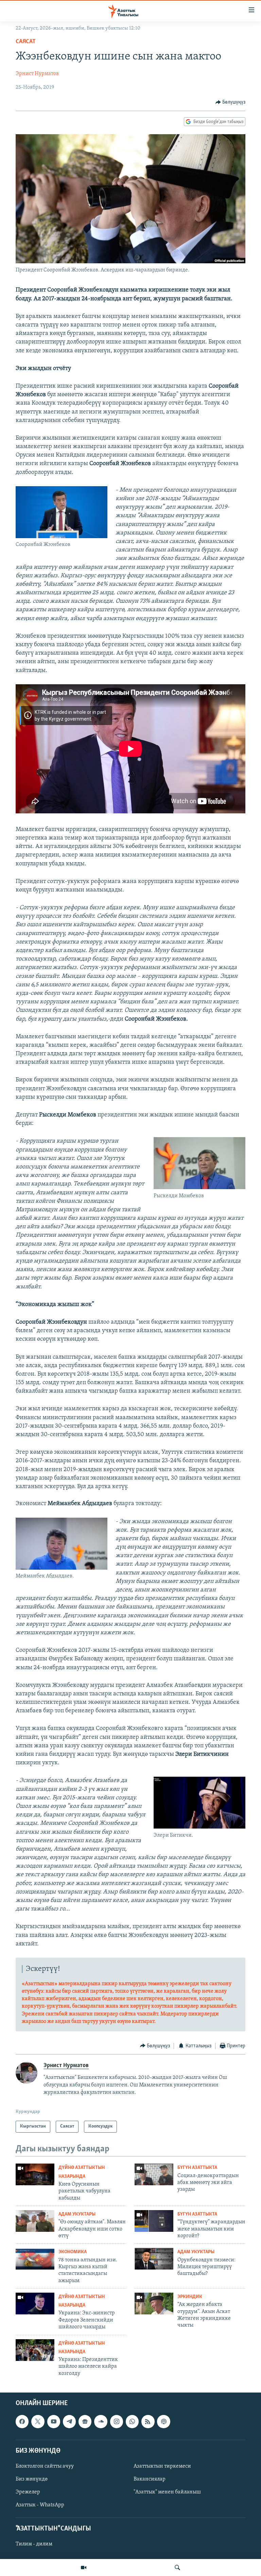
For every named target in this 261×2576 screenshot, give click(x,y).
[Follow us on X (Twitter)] (38, 2422)
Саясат (26, 42)
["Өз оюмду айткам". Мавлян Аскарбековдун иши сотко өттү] (35, 2221)
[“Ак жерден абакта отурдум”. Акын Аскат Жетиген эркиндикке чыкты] (154, 2304)
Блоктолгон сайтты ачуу (45, 2466)
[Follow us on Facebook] (22, 2422)
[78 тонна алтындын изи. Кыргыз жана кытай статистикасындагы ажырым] (35, 2259)
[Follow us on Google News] (85, 2422)
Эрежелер (28, 2492)
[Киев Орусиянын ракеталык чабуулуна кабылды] (35, 2174)
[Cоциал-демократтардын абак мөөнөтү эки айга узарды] (154, 2174)
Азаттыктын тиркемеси (162, 2466)
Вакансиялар (150, 2479)
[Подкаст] (163, 2422)
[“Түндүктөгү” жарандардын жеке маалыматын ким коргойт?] (154, 2221)
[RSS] (148, 2422)
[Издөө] (177, 2568)
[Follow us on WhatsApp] (132, 2422)
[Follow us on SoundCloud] (101, 2422)
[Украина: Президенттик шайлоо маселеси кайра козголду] (35, 2350)
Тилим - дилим (34, 2544)
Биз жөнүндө (32, 2479)
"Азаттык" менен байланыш (167, 2492)
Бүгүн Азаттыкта (197, 2168)
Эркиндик (190, 2297)
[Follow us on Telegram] (69, 2422)
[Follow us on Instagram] (117, 2422)
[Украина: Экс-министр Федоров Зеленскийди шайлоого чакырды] (35, 2304)
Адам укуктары (77, 2214)
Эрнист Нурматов (37, 74)
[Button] (231, 102)
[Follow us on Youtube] (54, 2422)
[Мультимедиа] (84, 2568)
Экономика (73, 2252)
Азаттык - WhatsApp (40, 2505)
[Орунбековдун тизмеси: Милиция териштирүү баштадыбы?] (154, 2259)
